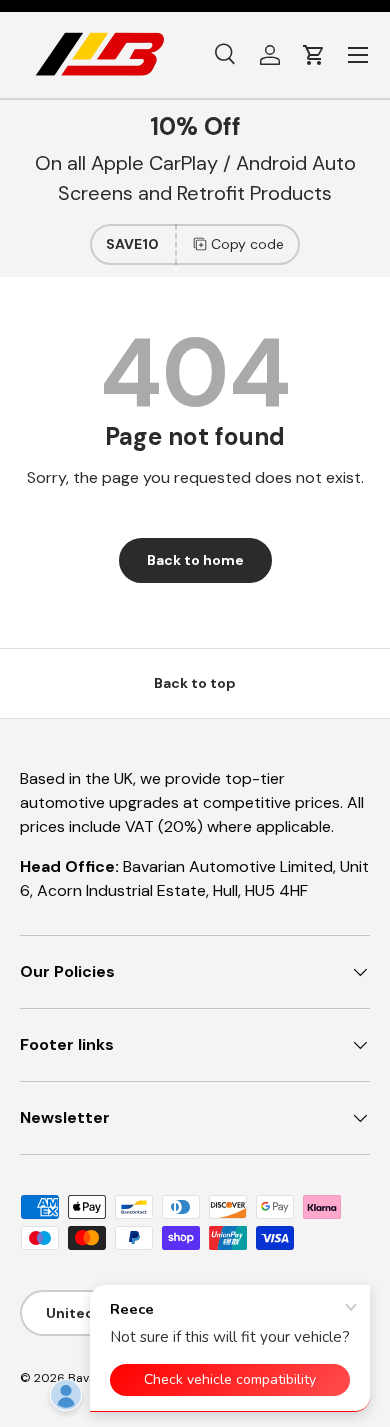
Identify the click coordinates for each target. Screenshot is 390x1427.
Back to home (195, 560)
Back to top (195, 683)
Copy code (247, 244)
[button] (314, 55)
